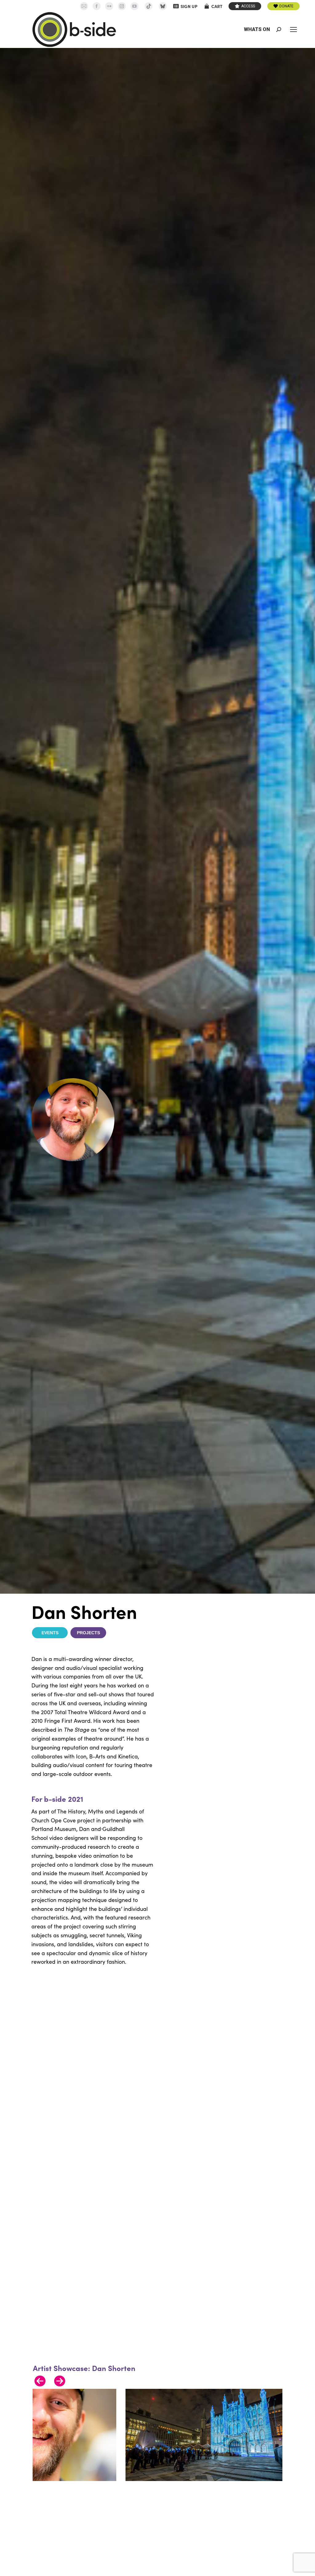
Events (50, 1633)
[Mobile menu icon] (293, 30)
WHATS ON (257, 29)
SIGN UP (189, 6)
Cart (217, 6)
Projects (88, 1633)
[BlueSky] (163, 6)
